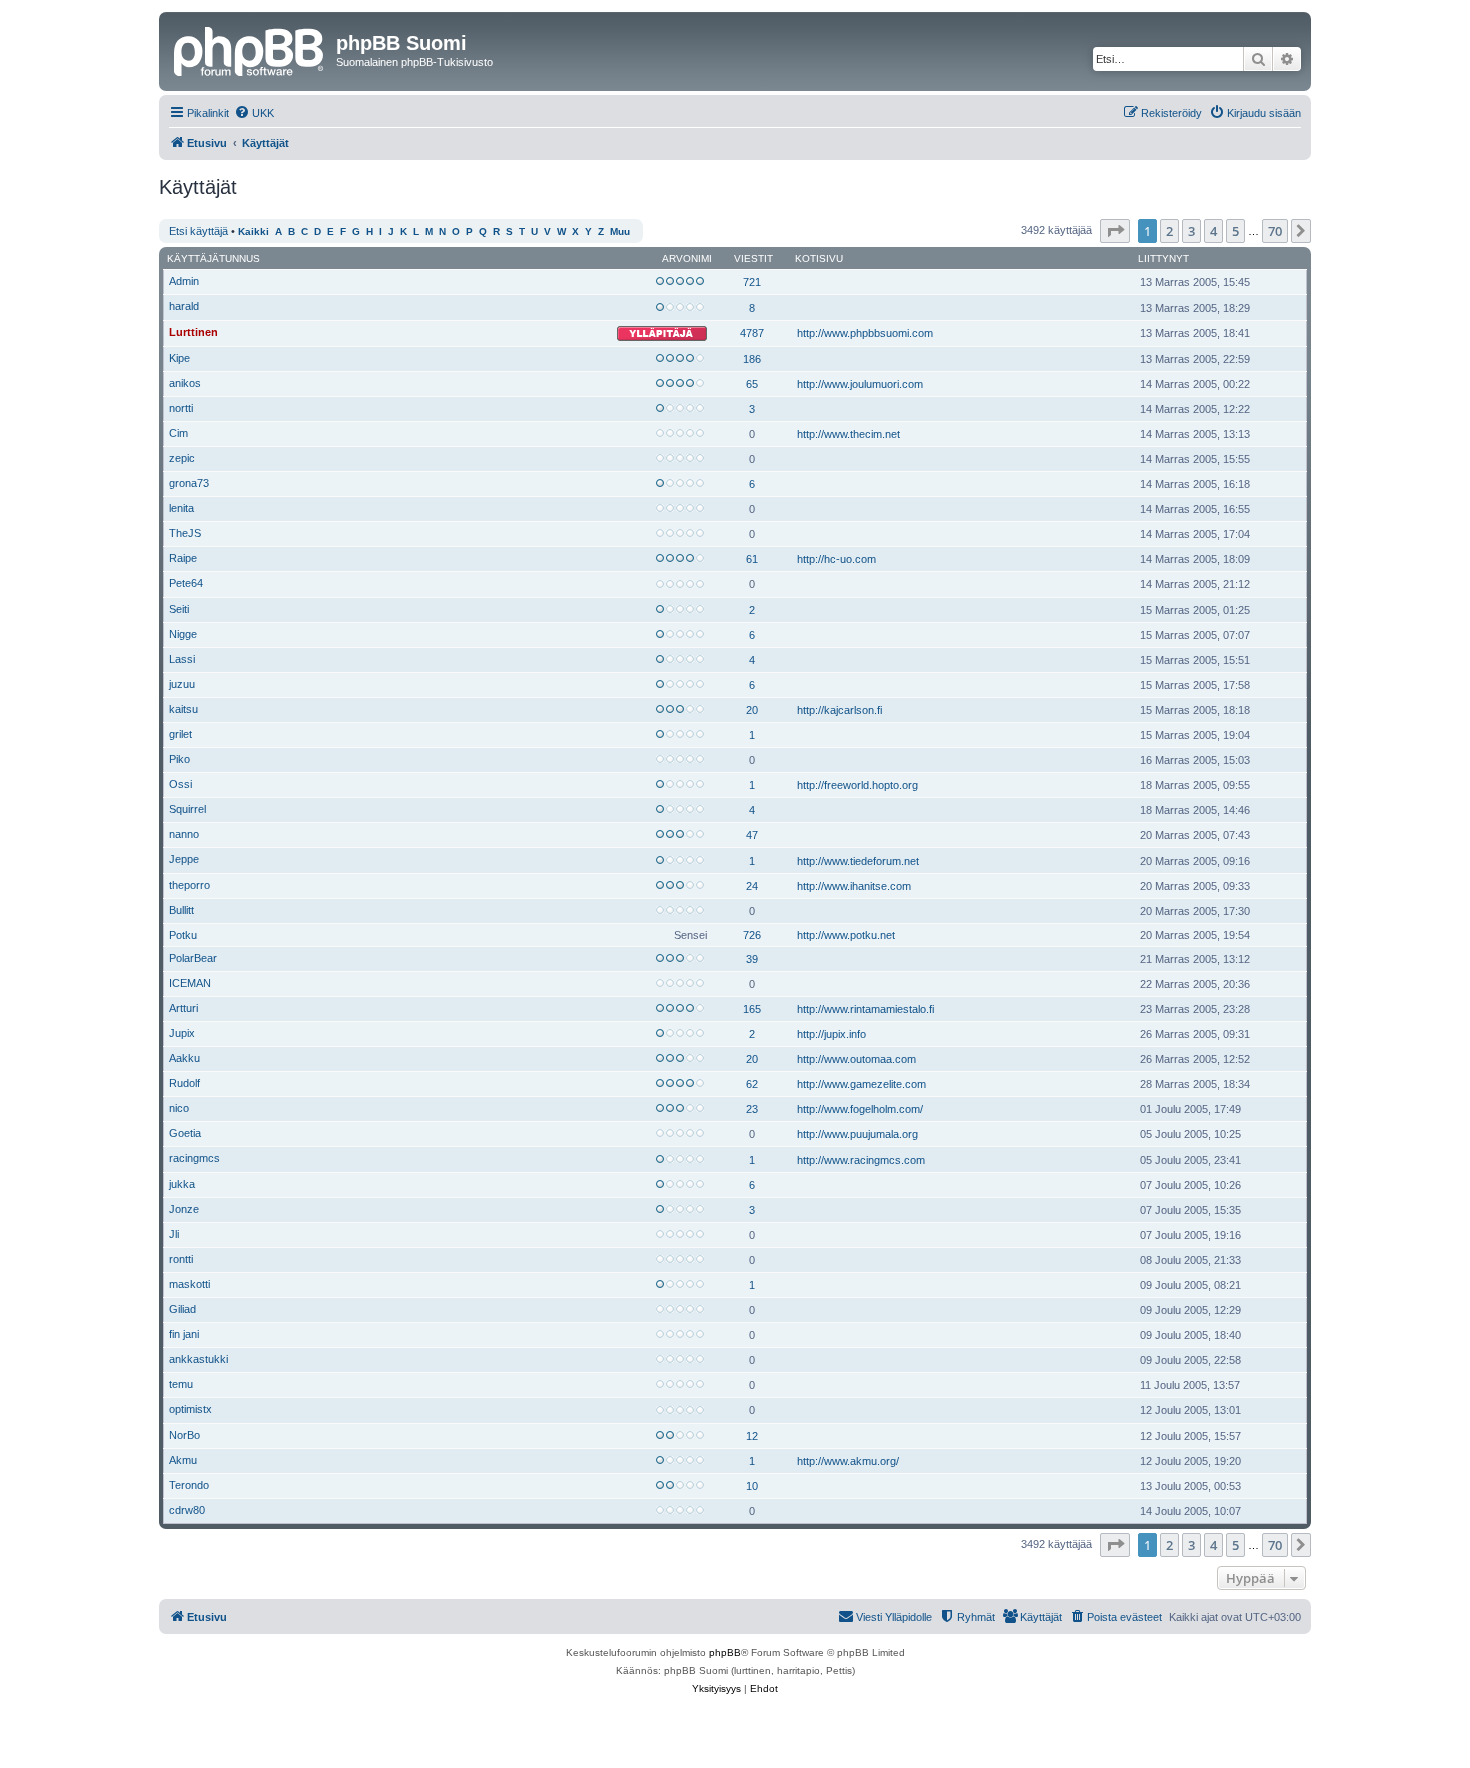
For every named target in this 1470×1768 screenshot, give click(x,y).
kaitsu (183, 709)
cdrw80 (187, 1510)
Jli (174, 1234)
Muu (620, 231)
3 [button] (1191, 231)
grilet (180, 734)
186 (752, 359)
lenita (181, 508)
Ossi (180, 784)
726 (752, 935)
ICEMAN (190, 983)
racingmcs (194, 1158)
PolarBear (193, 958)
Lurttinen (193, 332)
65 (752, 384)
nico (179, 1108)
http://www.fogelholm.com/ (860, 1109)
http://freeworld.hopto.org (857, 785)
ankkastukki (198, 1359)
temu (181, 1384)
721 (752, 282)
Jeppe (184, 859)
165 (752, 1009)
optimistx (190, 1409)
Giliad (182, 1309)
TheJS (185, 533)
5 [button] (1235, 231)
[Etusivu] (250, 49)
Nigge (183, 634)
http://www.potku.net (846, 935)
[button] (1115, 231)
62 (752, 1084)
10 (752, 1486)
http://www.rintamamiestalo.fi (865, 1009)
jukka (182, 1184)
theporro (189, 885)
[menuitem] (254, 113)
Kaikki (253, 231)
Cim (178, 433)
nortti (181, 408)
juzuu (182, 684)
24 (752, 886)
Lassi (182, 659)
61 (752, 559)
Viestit (753, 258)
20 (752, 710)
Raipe (183, 558)
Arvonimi (687, 258)
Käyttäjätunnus (213, 258)
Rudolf (184, 1083)
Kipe (179, 358)
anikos (185, 383)
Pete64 (186, 583)
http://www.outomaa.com (856, 1059)
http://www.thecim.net (848, 434)
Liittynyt (1163, 258)
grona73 (189, 483)
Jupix (182, 1033)
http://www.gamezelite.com (861, 1084)
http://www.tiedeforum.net (858, 861)
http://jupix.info (831, 1034)
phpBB (725, 1652)
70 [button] (1275, 231)
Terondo (189, 1485)
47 (752, 835)
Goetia (185, 1133)
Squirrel (187, 809)
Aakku (184, 1058)
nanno (184, 834)
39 (752, 959)
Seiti (179, 609)
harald (184, 306)
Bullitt (181, 910)
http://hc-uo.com (836, 559)
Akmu (183, 1460)
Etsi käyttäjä (198, 231)
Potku (183, 935)
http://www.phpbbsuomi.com (865, 333)
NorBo (184, 1435)
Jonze (184, 1209)
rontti (181, 1259)
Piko (179, 759)
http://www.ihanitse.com (854, 886)
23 (752, 1109)
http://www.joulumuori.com (860, 384)
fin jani (184, 1334)
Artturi (183, 1008)
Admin (184, 281)
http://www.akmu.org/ (848, 1461)
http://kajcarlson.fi (839, 710)
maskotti (189, 1284)
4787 (752, 333)
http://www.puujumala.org (857, 1134)
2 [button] (1169, 231)
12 (752, 1436)
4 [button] (1213, 231)
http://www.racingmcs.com (861, 1160)
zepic (182, 458)
